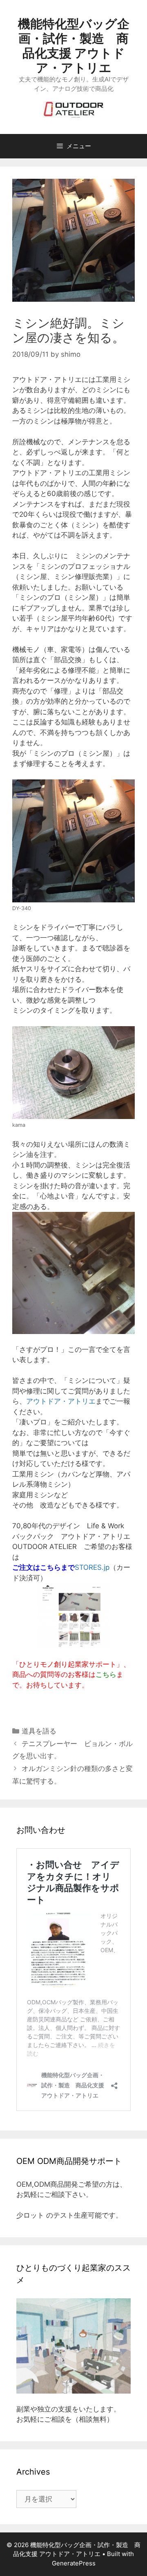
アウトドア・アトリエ (61, 1401)
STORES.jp (92, 1567)
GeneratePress (74, 2563)
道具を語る (39, 1731)
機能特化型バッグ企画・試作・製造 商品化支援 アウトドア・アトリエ (74, 46)
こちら (106, 1674)
